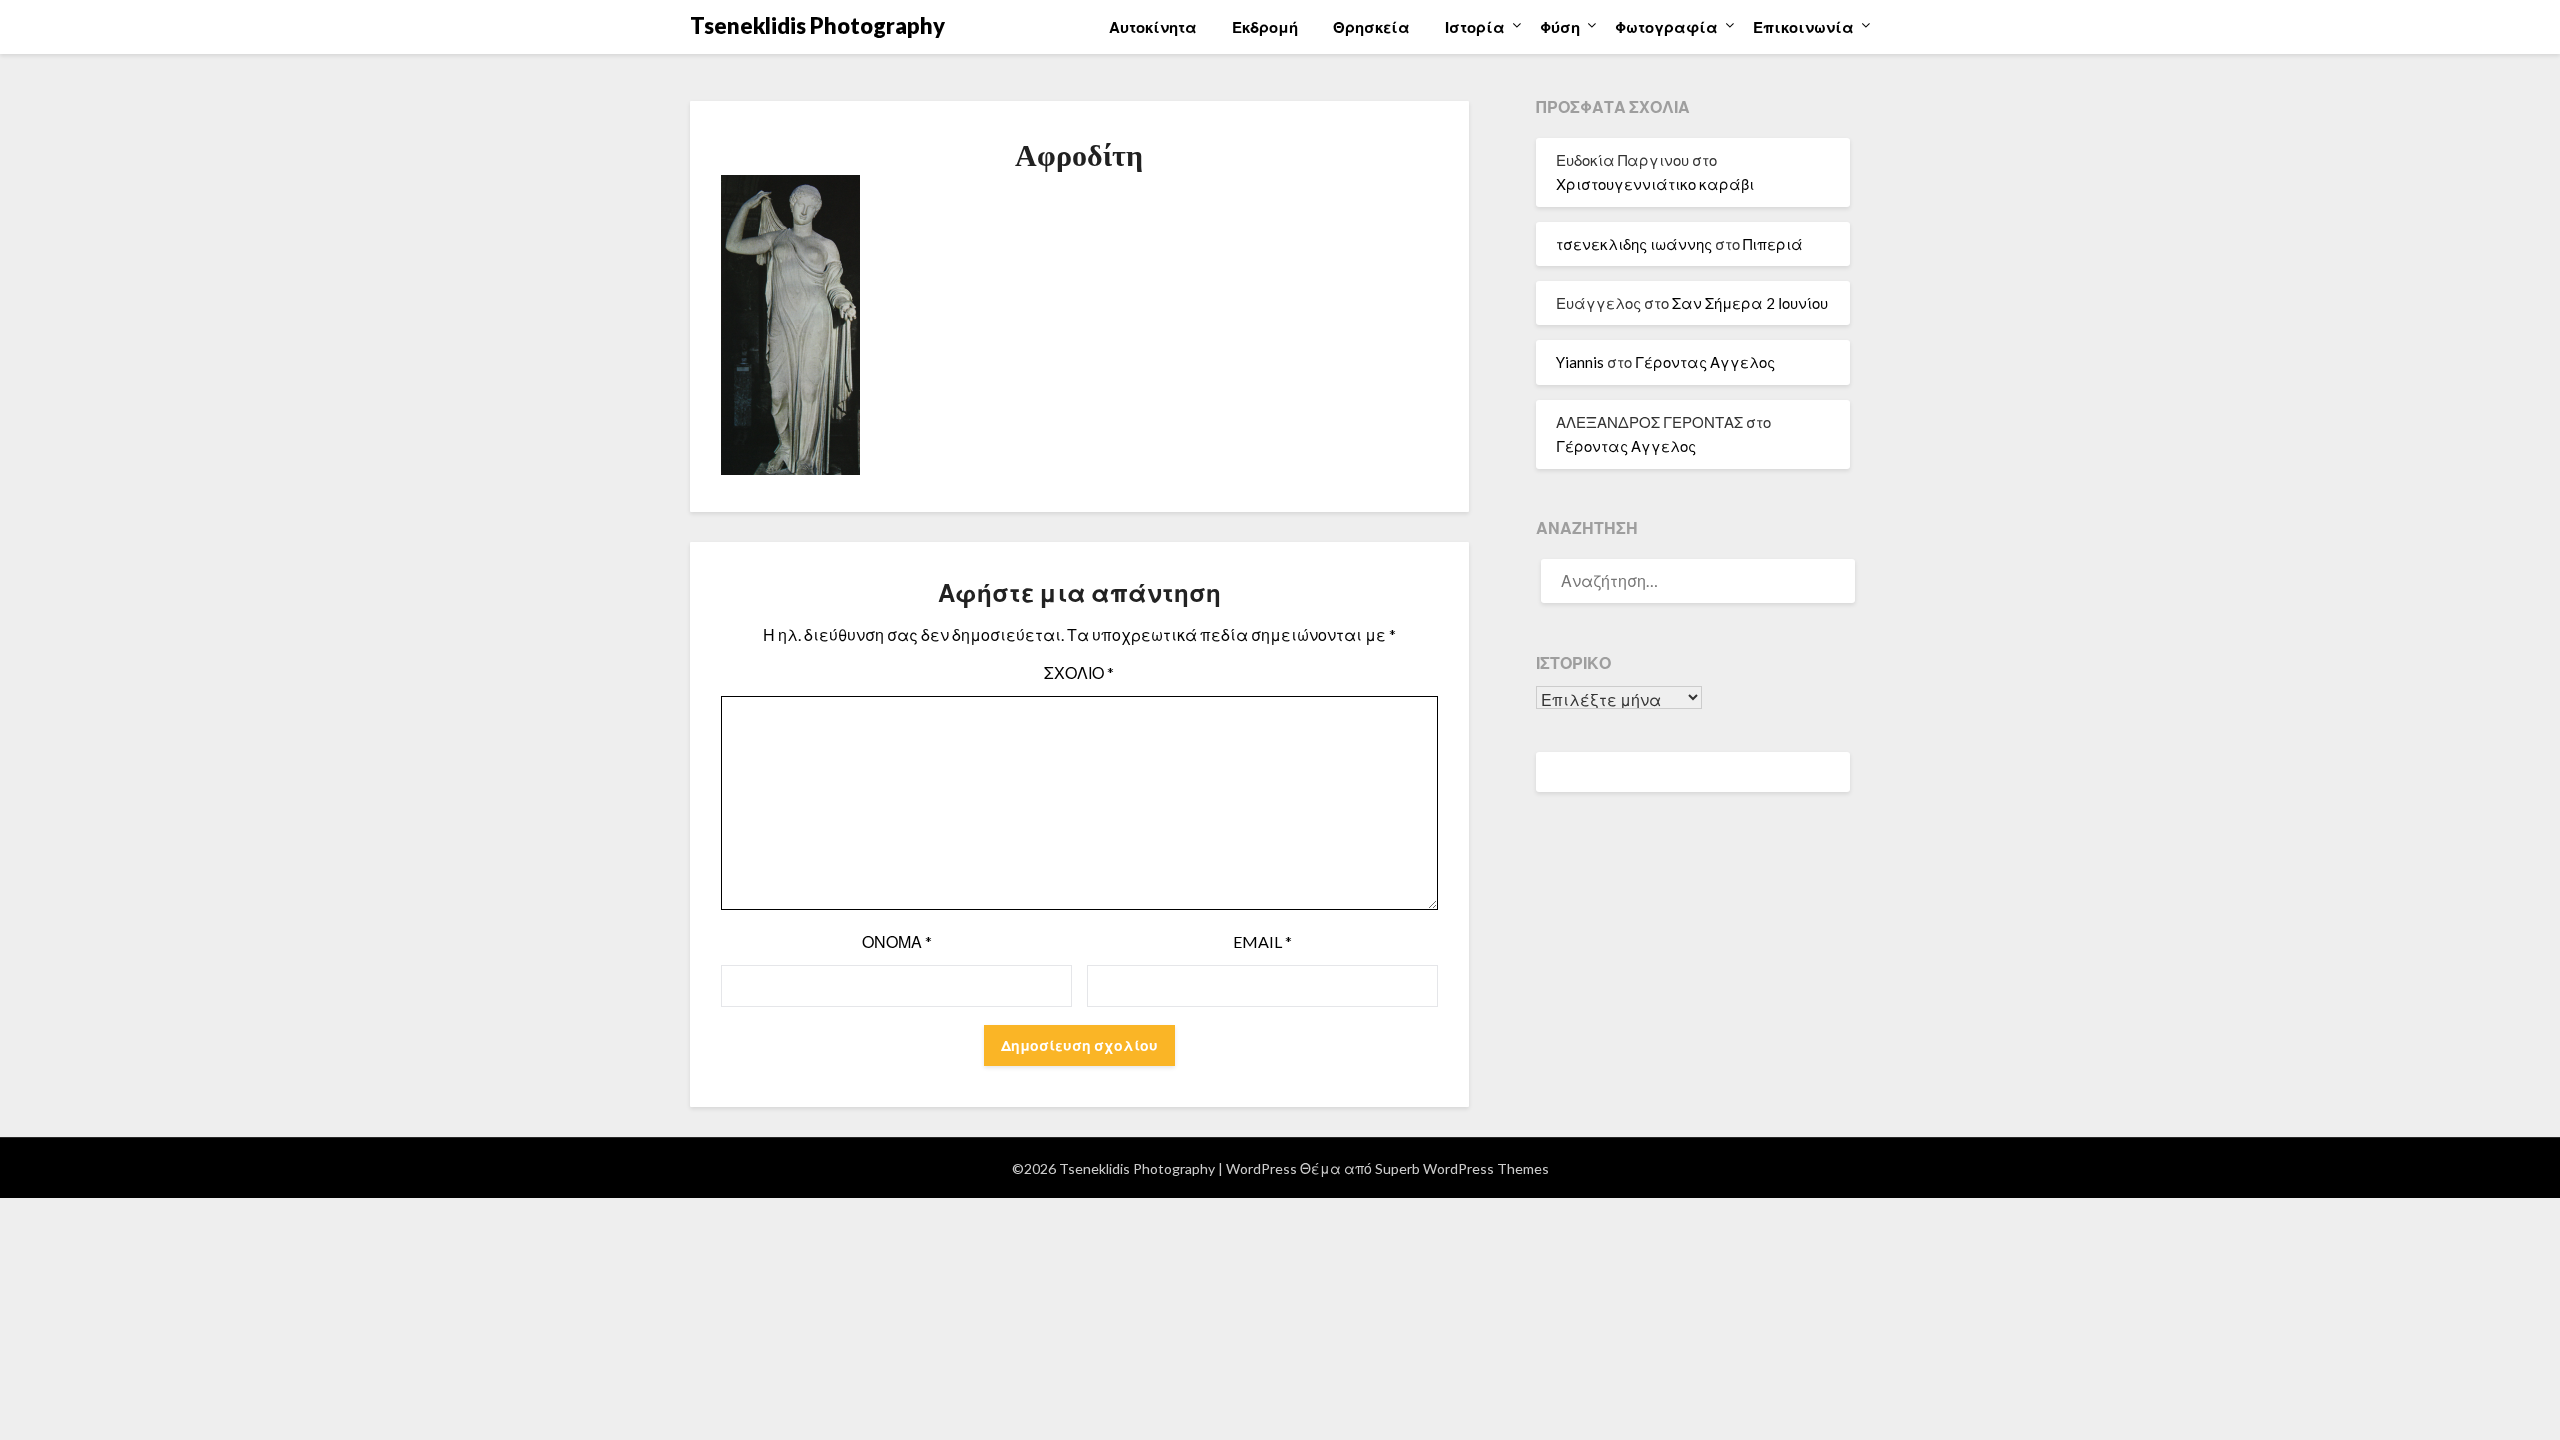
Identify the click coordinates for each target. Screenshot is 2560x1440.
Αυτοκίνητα (1153, 27)
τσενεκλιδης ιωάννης (1634, 244)
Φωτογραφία (1666, 27)
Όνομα (897, 941)
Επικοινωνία (1803, 27)
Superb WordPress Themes (1462, 1168)
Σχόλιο (1079, 672)
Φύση (1560, 27)
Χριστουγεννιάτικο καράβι (1655, 184)
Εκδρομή (1265, 27)
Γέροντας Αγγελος (1705, 362)
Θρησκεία (1371, 27)
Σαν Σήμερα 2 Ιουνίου (1750, 303)
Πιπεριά (1773, 244)
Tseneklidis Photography (817, 25)
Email (1262, 941)
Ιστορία (1475, 27)
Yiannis (1580, 362)
